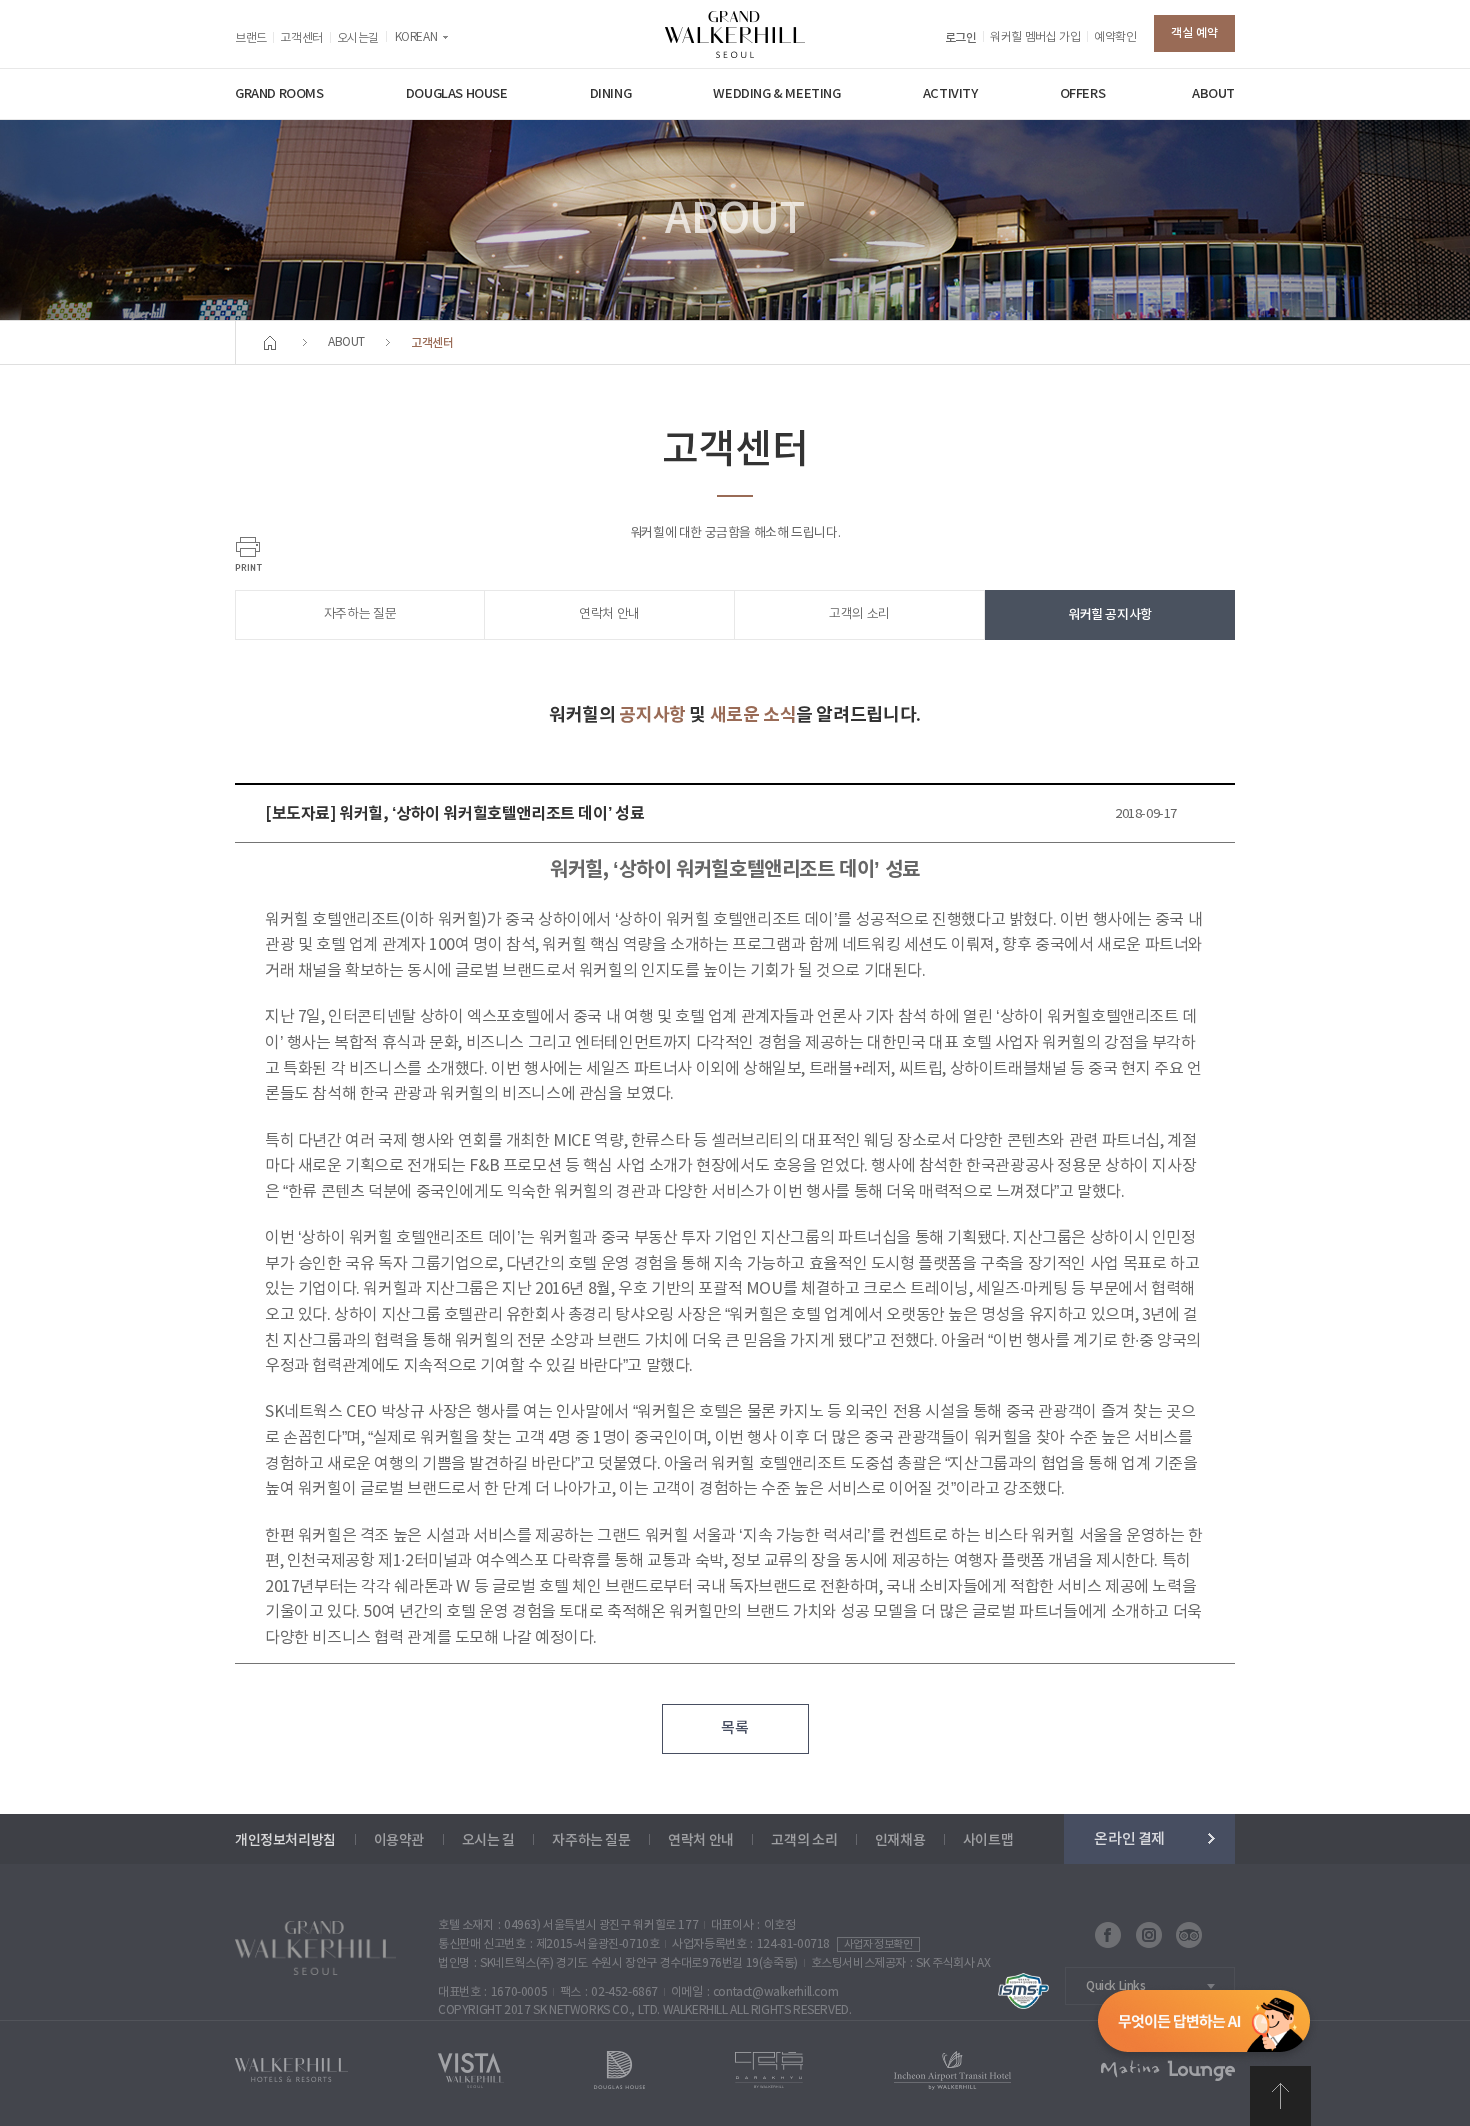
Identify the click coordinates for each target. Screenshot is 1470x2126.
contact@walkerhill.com (775, 1992)
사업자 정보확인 (878, 1944)
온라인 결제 (1129, 1838)
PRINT (248, 554)
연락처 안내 (609, 614)
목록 (735, 1728)
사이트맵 (988, 1840)
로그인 (961, 38)
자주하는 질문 (360, 614)
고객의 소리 (859, 614)
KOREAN (416, 37)
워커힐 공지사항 (1110, 615)
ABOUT (1213, 94)
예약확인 (1115, 37)
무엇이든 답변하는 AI (1204, 2025)
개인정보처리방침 (285, 1840)
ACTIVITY (950, 94)
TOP (1280, 2096)
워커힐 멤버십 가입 (1035, 37)
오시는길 (358, 38)
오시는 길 (488, 1840)
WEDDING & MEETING (776, 94)
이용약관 (399, 1840)
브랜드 (251, 38)
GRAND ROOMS (279, 94)
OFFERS (1083, 94)
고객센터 (301, 38)
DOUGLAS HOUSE (457, 94)
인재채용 (900, 1840)
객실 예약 (1194, 33)
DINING (611, 94)
